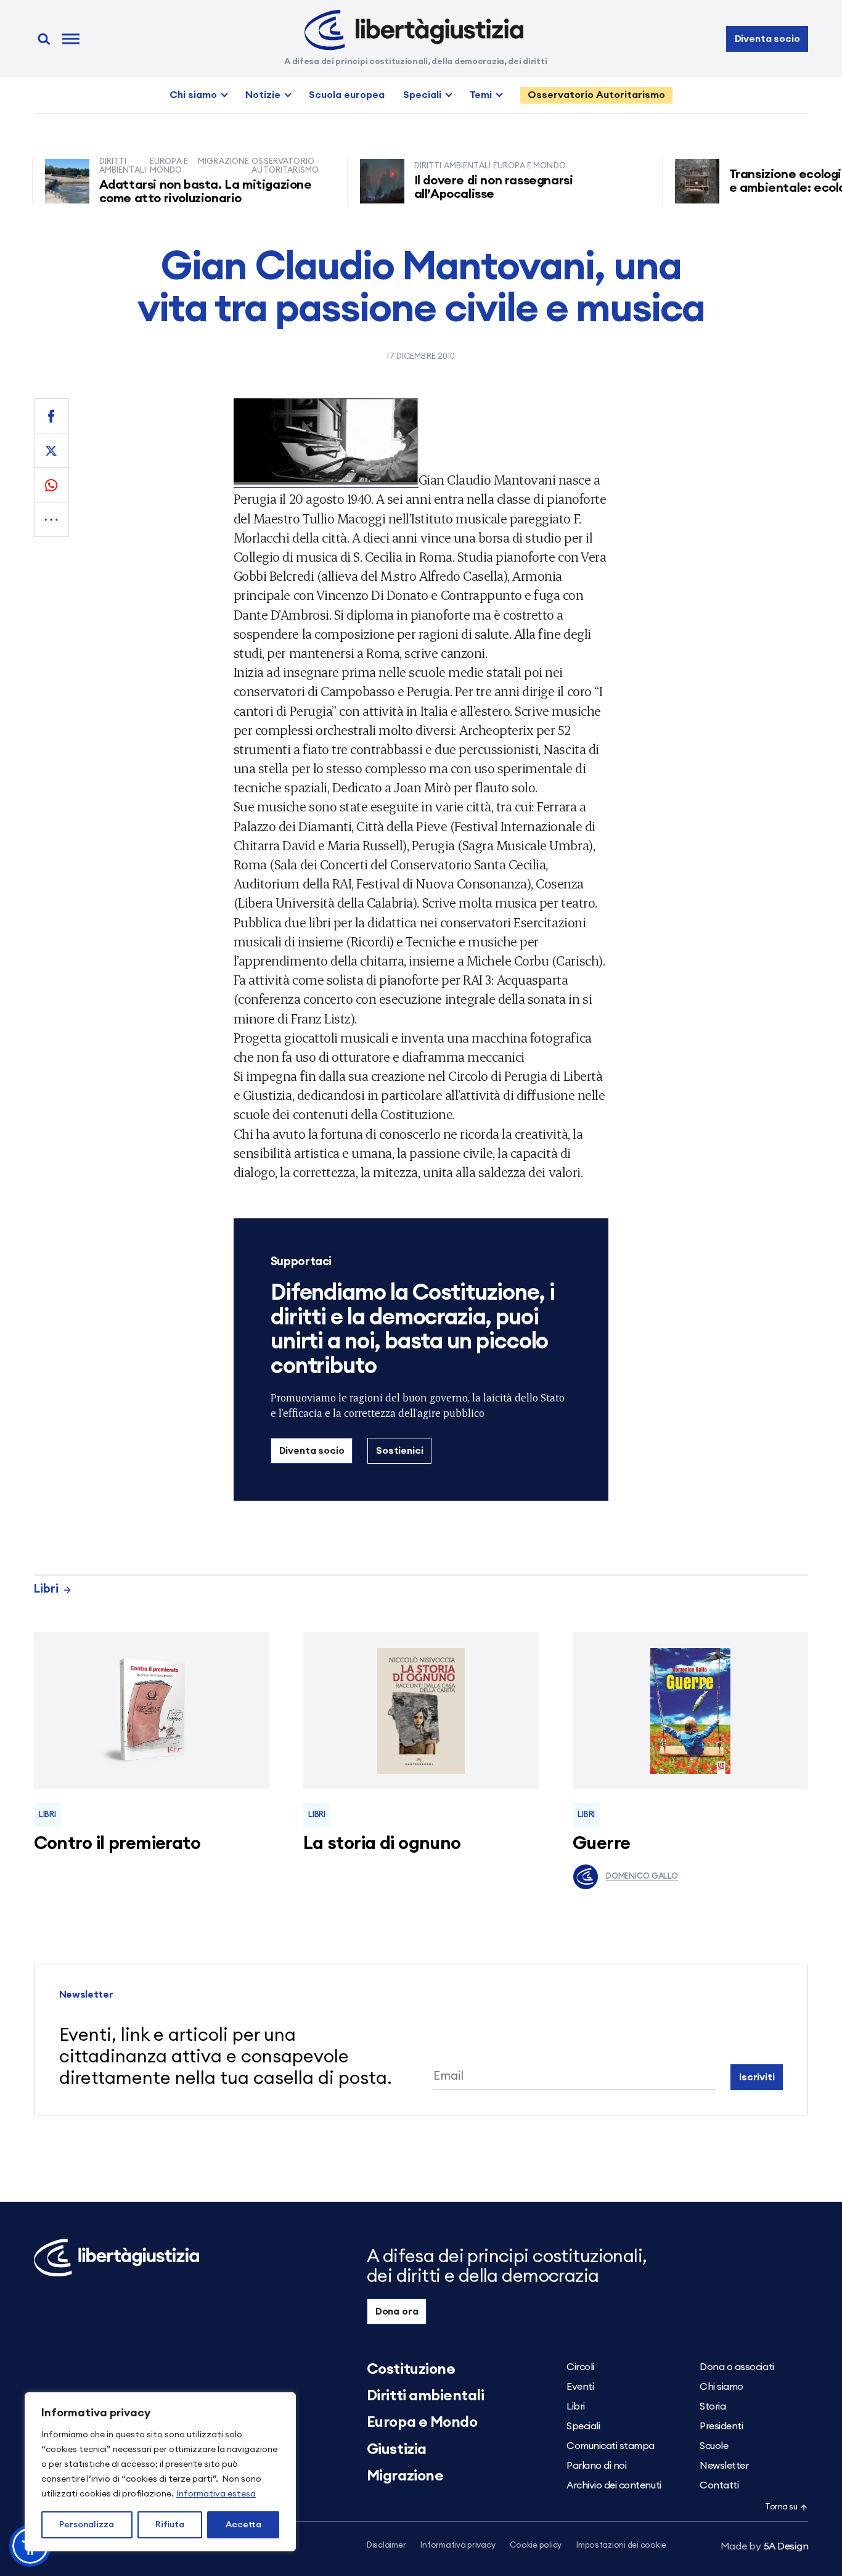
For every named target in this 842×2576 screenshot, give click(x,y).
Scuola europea (347, 95)
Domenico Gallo (642, 1877)
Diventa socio (767, 39)
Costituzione (411, 2369)
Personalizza (87, 2525)
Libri (46, 1589)
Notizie (263, 95)
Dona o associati (737, 2367)
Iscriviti (757, 2077)
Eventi (580, 2387)
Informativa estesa (216, 2494)
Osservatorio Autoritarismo (596, 95)
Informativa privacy (458, 2545)
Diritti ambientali (425, 2396)
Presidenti (721, 2426)
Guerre (602, 1844)
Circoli (580, 2367)
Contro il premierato (117, 1844)
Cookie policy (536, 2545)
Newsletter (724, 2466)
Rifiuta (170, 2525)
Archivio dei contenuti (614, 2485)
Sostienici (399, 1451)
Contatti (719, 2485)
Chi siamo (193, 95)
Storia (713, 2406)
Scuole (714, 2446)
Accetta (243, 2525)
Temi (481, 95)
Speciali (422, 95)
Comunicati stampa (611, 2446)
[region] (160, 2472)
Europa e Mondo (422, 2422)
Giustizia (397, 2450)
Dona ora (397, 2311)
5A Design (765, 2546)
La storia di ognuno (382, 1844)
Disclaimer (386, 2545)
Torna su (781, 2507)
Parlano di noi (596, 2466)
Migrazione (405, 2476)
